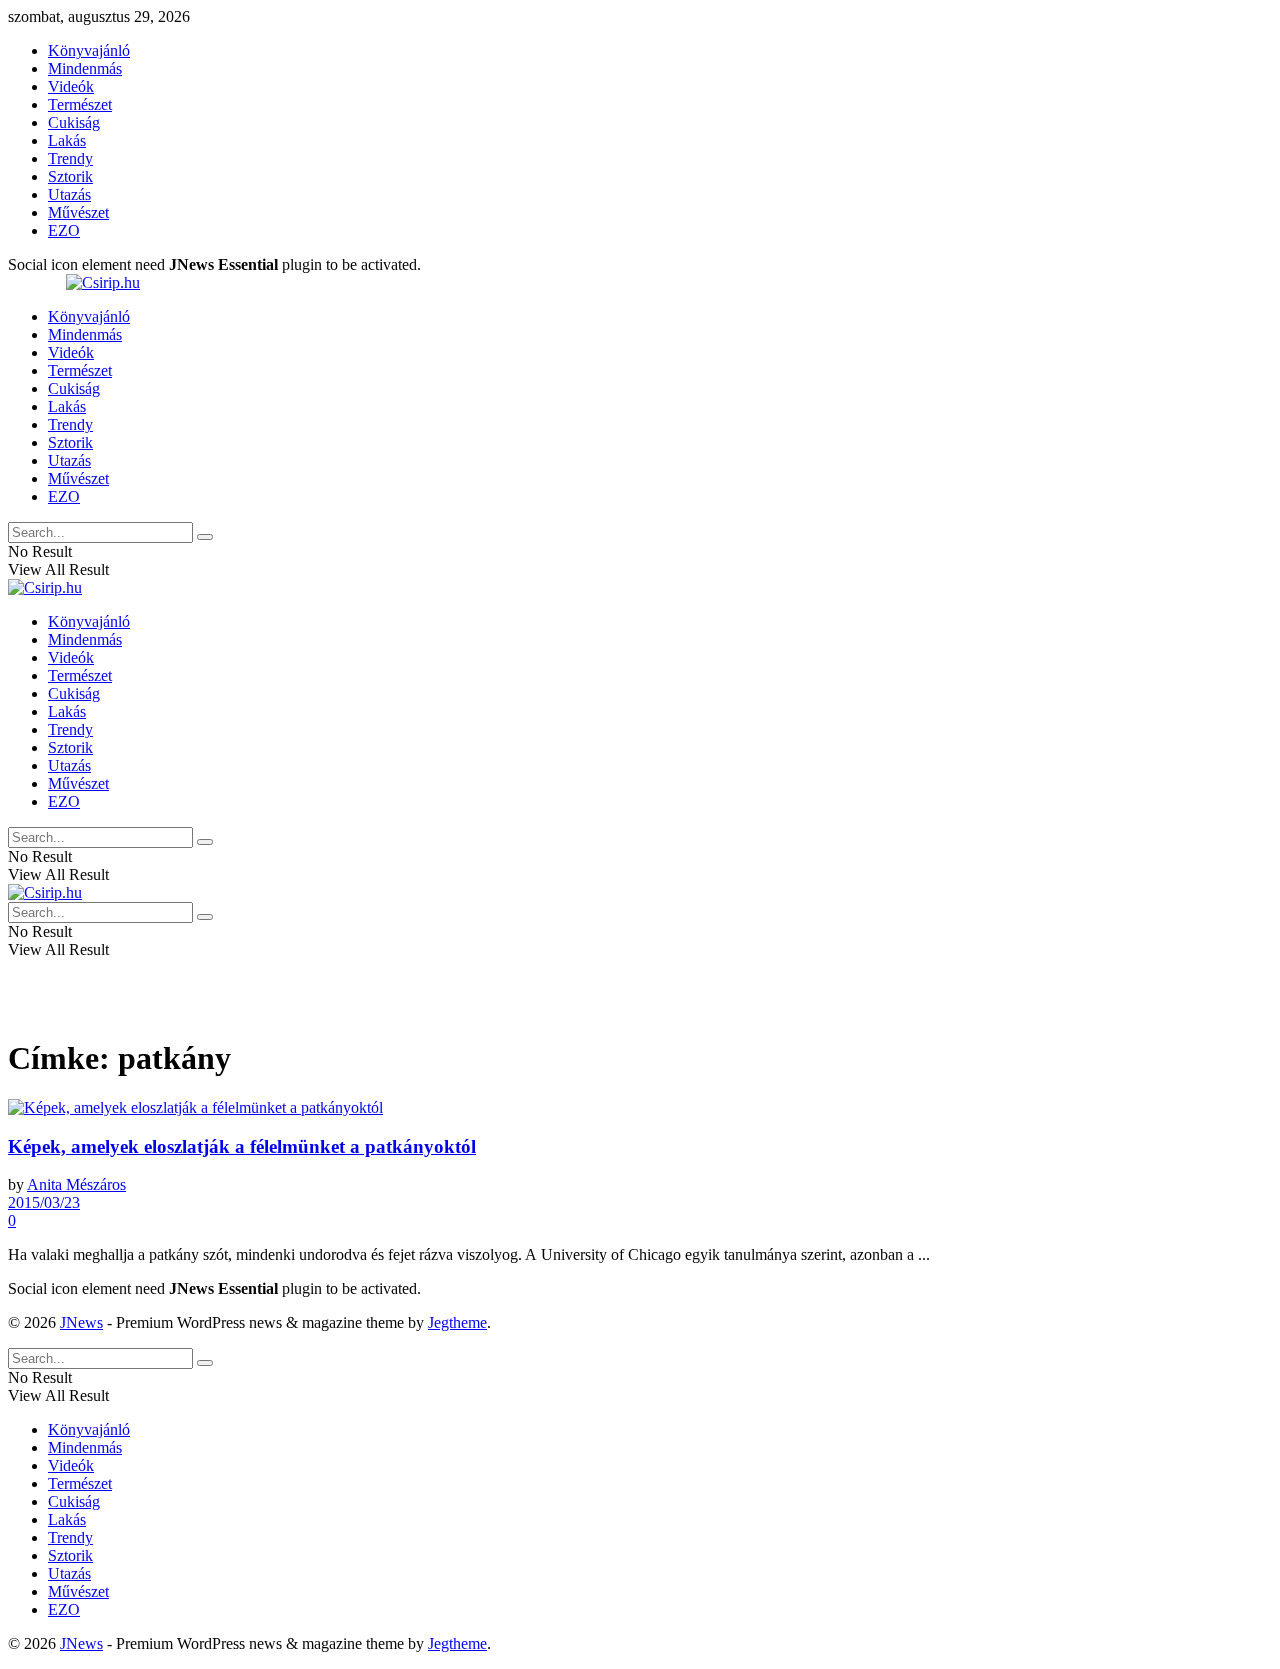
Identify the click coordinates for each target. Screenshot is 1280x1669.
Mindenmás (85, 68)
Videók (71, 86)
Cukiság (74, 122)
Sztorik (70, 176)
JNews (81, 1322)
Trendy (70, 158)
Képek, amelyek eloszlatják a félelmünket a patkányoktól (242, 1146)
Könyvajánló (89, 50)
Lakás (67, 140)
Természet (80, 104)
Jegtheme (457, 1322)
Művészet (78, 212)
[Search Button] (205, 537)
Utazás (69, 194)
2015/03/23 (44, 1202)
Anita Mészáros (76, 1184)
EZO (64, 230)
